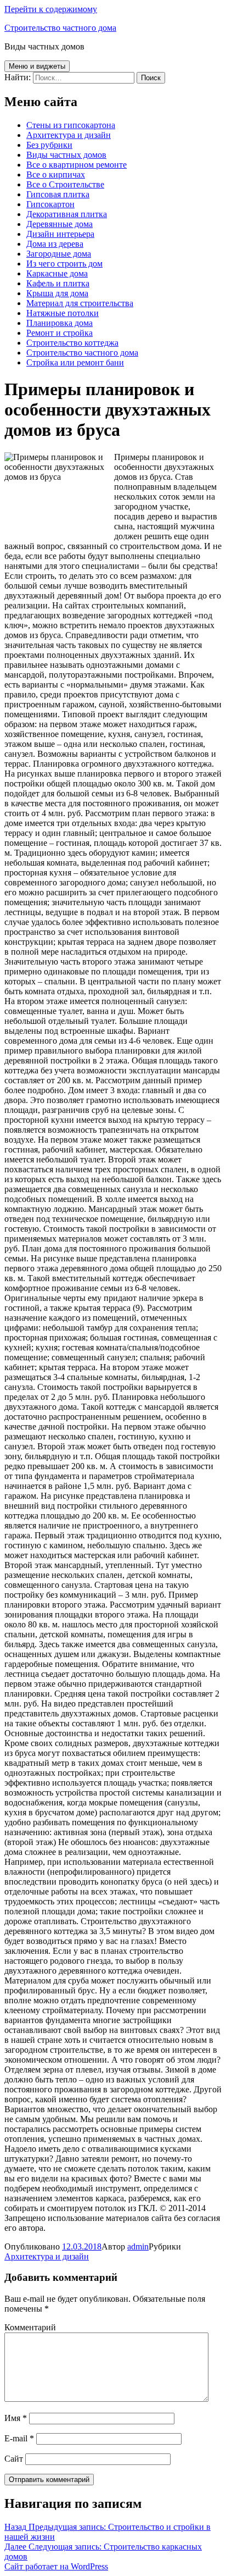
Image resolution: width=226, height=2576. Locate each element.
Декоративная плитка (67, 214)
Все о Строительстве (65, 184)
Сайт (14, 2459)
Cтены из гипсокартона (71, 125)
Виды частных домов (66, 155)
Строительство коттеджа (72, 343)
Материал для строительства (80, 303)
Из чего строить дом (64, 264)
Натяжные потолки (63, 313)
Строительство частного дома (60, 28)
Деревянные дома (60, 224)
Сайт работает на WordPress (56, 2566)
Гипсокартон (50, 204)
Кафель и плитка (58, 283)
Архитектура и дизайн (69, 135)
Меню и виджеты (37, 66)
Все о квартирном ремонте (77, 165)
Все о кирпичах (56, 174)
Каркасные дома (57, 273)
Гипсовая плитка (58, 194)
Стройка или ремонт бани (75, 362)
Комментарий (30, 2327)
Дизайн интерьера (60, 234)
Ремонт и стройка (60, 333)
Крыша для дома (57, 293)
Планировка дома (60, 323)
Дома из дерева (55, 244)
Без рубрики (49, 145)
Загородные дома (59, 254)
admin (138, 2247)
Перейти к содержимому (51, 9)
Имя (16, 2418)
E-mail (19, 2438)
